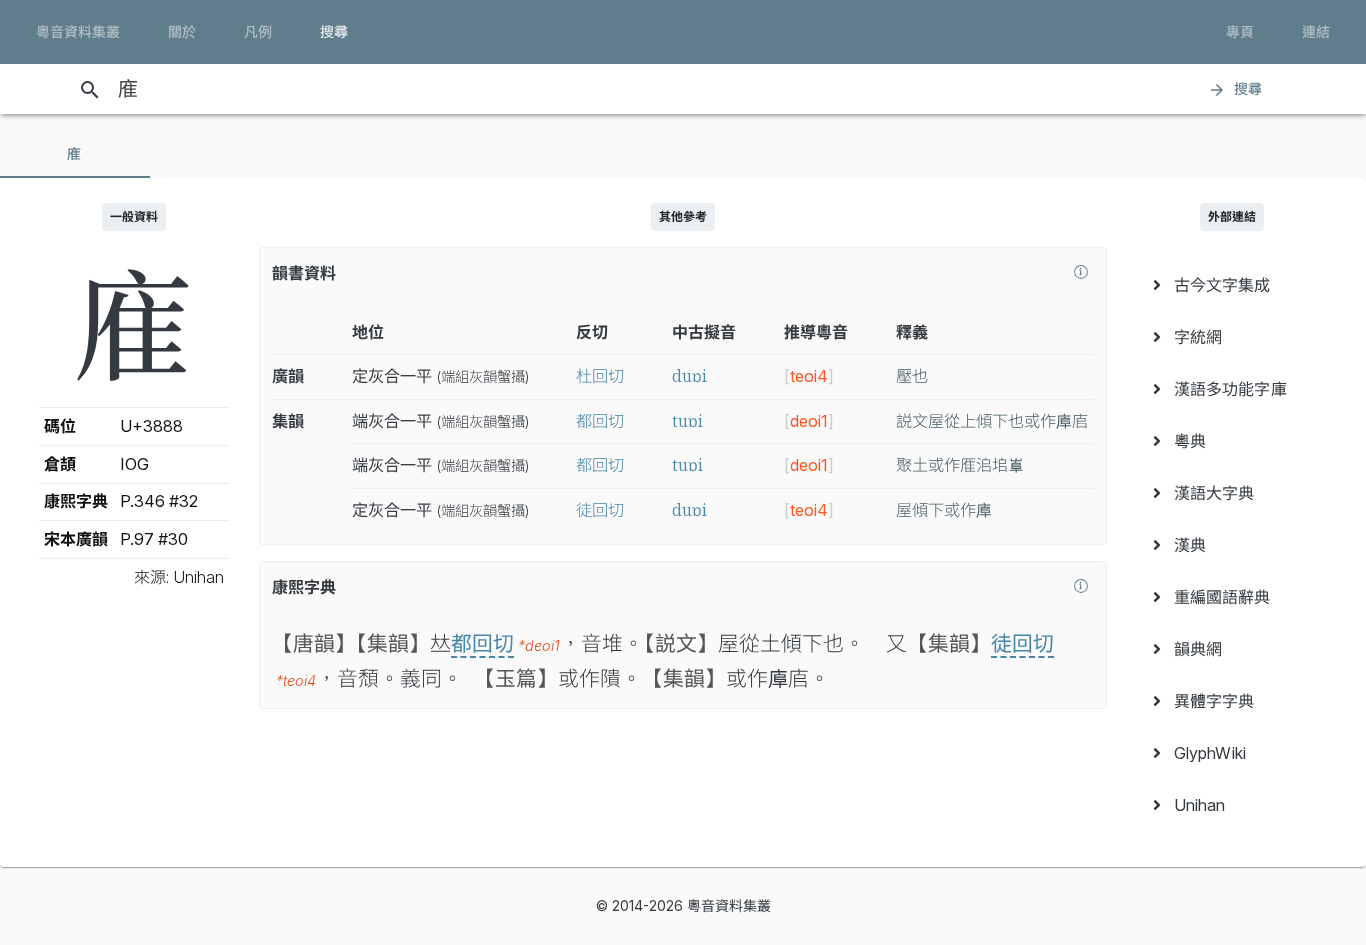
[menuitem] (1232, 285)
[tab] (75, 154)
